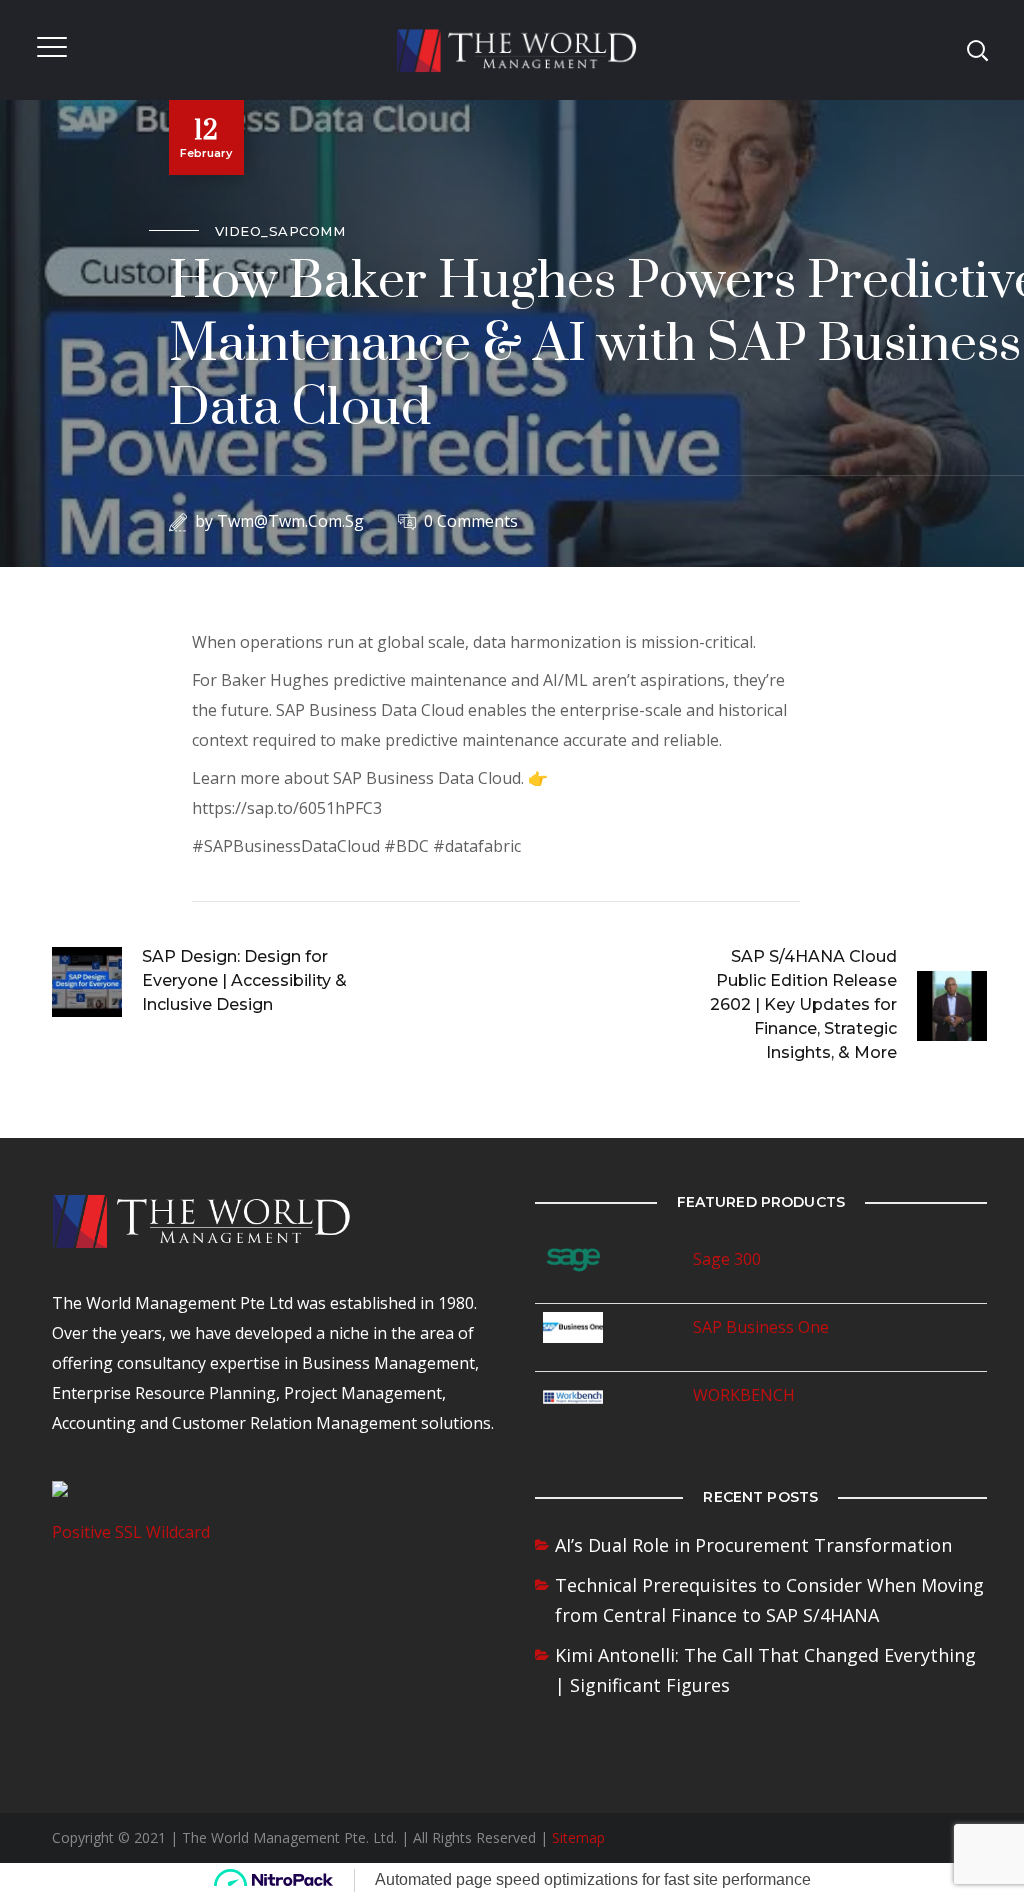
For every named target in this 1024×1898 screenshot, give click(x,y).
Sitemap (578, 1837)
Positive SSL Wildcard (131, 1532)
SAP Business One (761, 1327)
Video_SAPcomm (280, 231)
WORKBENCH (744, 1395)
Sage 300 (727, 1259)
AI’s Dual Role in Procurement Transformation (753, 1545)
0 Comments (471, 521)
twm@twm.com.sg (290, 521)
